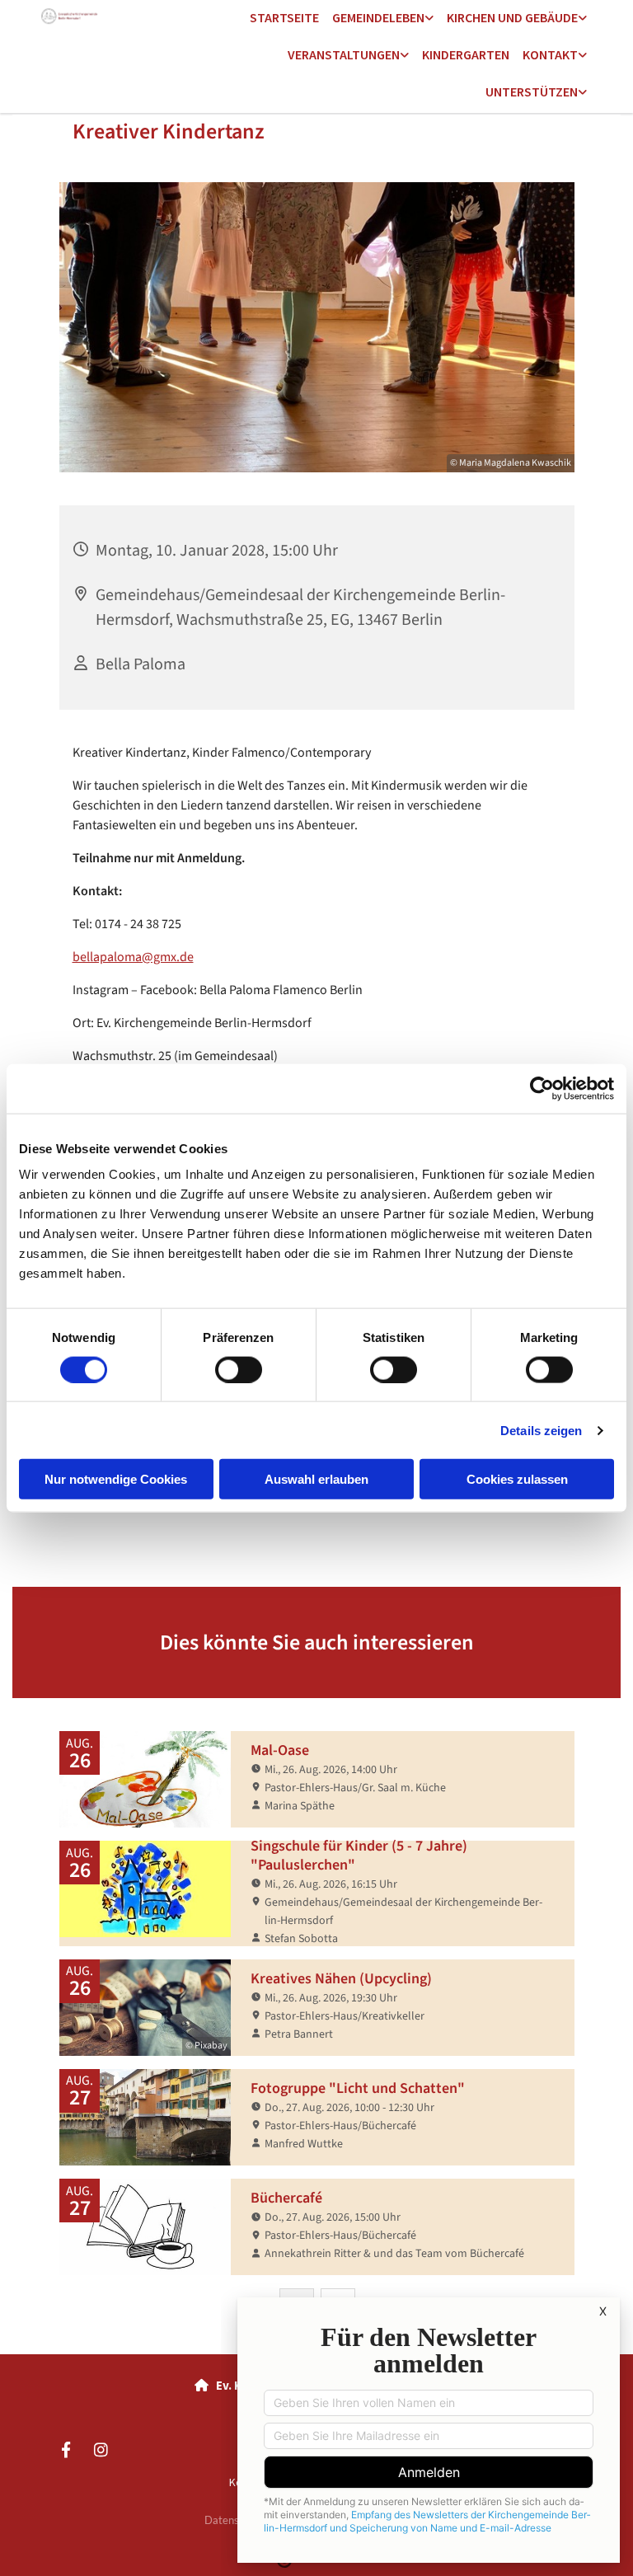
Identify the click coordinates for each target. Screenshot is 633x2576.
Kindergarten (466, 54)
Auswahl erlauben (316, 1479)
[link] (383, 19)
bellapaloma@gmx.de (133, 957)
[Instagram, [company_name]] (101, 2449)
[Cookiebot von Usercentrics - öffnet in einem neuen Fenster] (542, 1088)
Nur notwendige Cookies (116, 1479)
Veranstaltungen (344, 54)
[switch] (239, 1369)
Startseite (284, 17)
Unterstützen (532, 91)
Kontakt (550, 54)
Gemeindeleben (378, 17)
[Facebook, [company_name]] (66, 2449)
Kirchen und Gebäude (512, 17)
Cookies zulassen (517, 1479)
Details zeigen (541, 1430)
